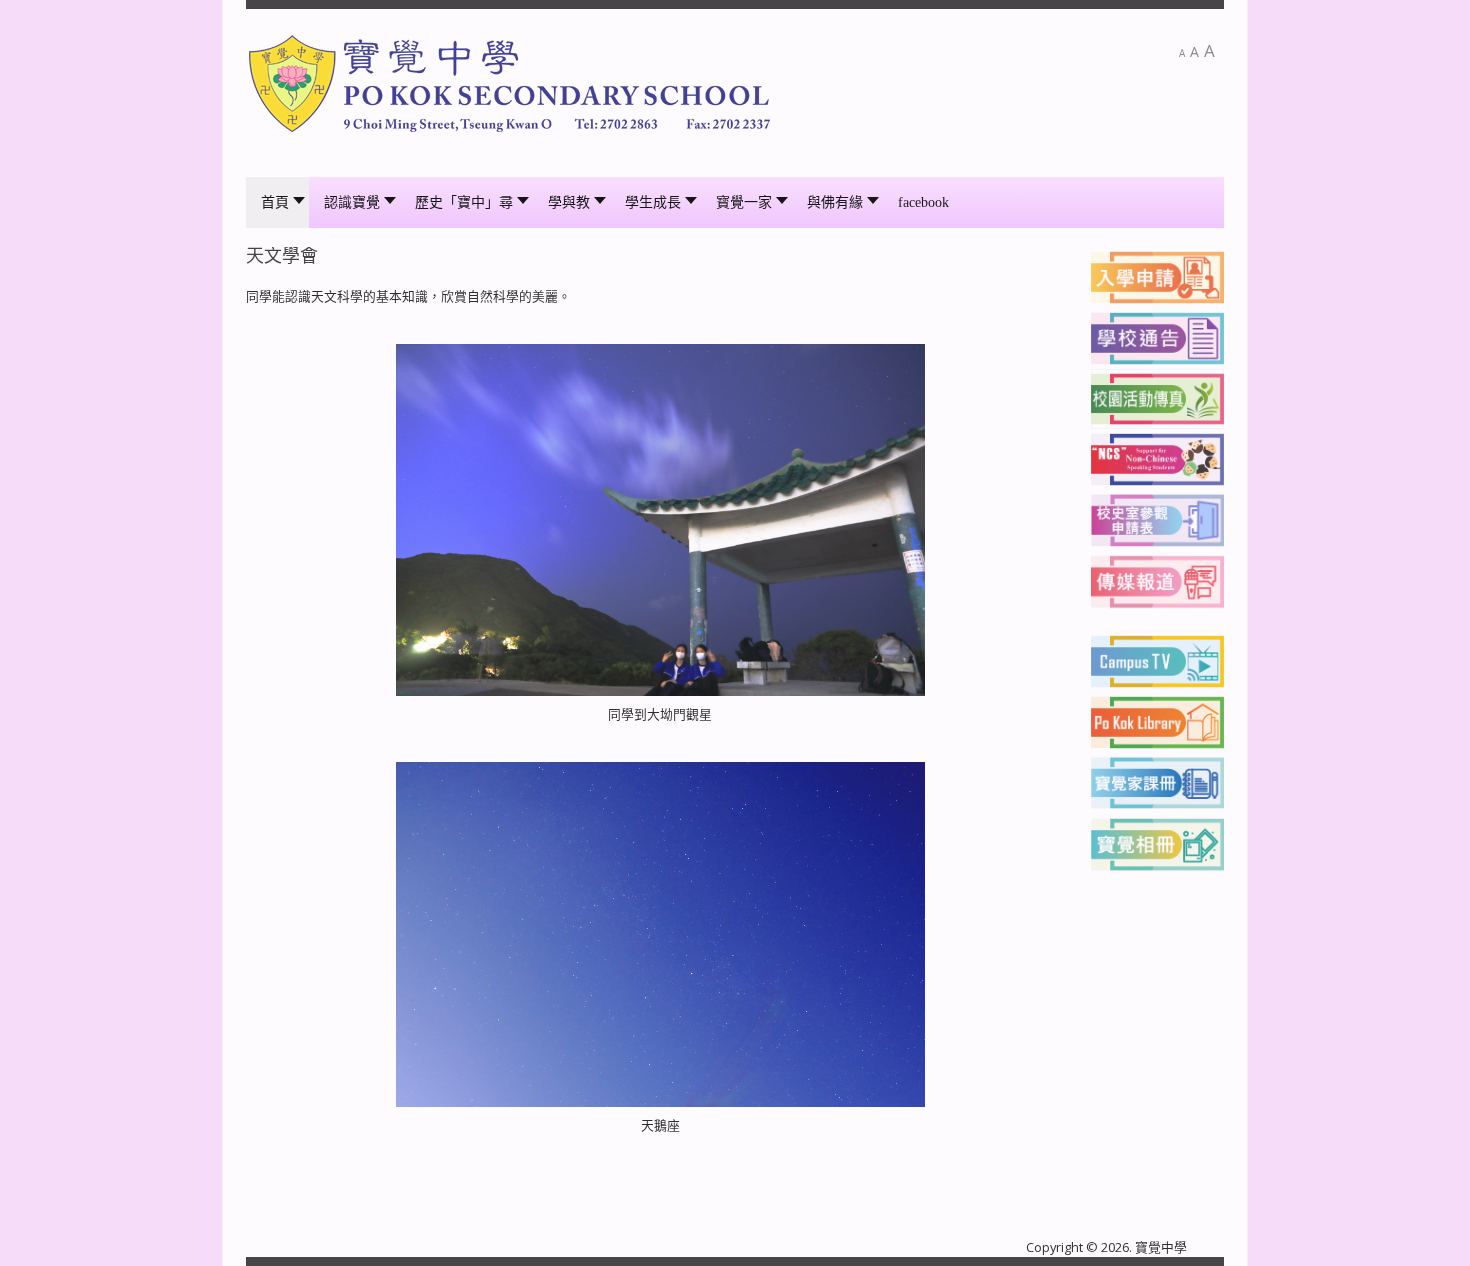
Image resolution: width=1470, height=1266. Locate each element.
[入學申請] (1157, 276)
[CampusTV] (1157, 660)
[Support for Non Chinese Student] (1157, 458)
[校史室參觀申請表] (1157, 519)
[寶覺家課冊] (1157, 781)
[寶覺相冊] (1157, 842)
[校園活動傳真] (1157, 398)
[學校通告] (1157, 337)
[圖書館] (1157, 721)
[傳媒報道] (1157, 580)
